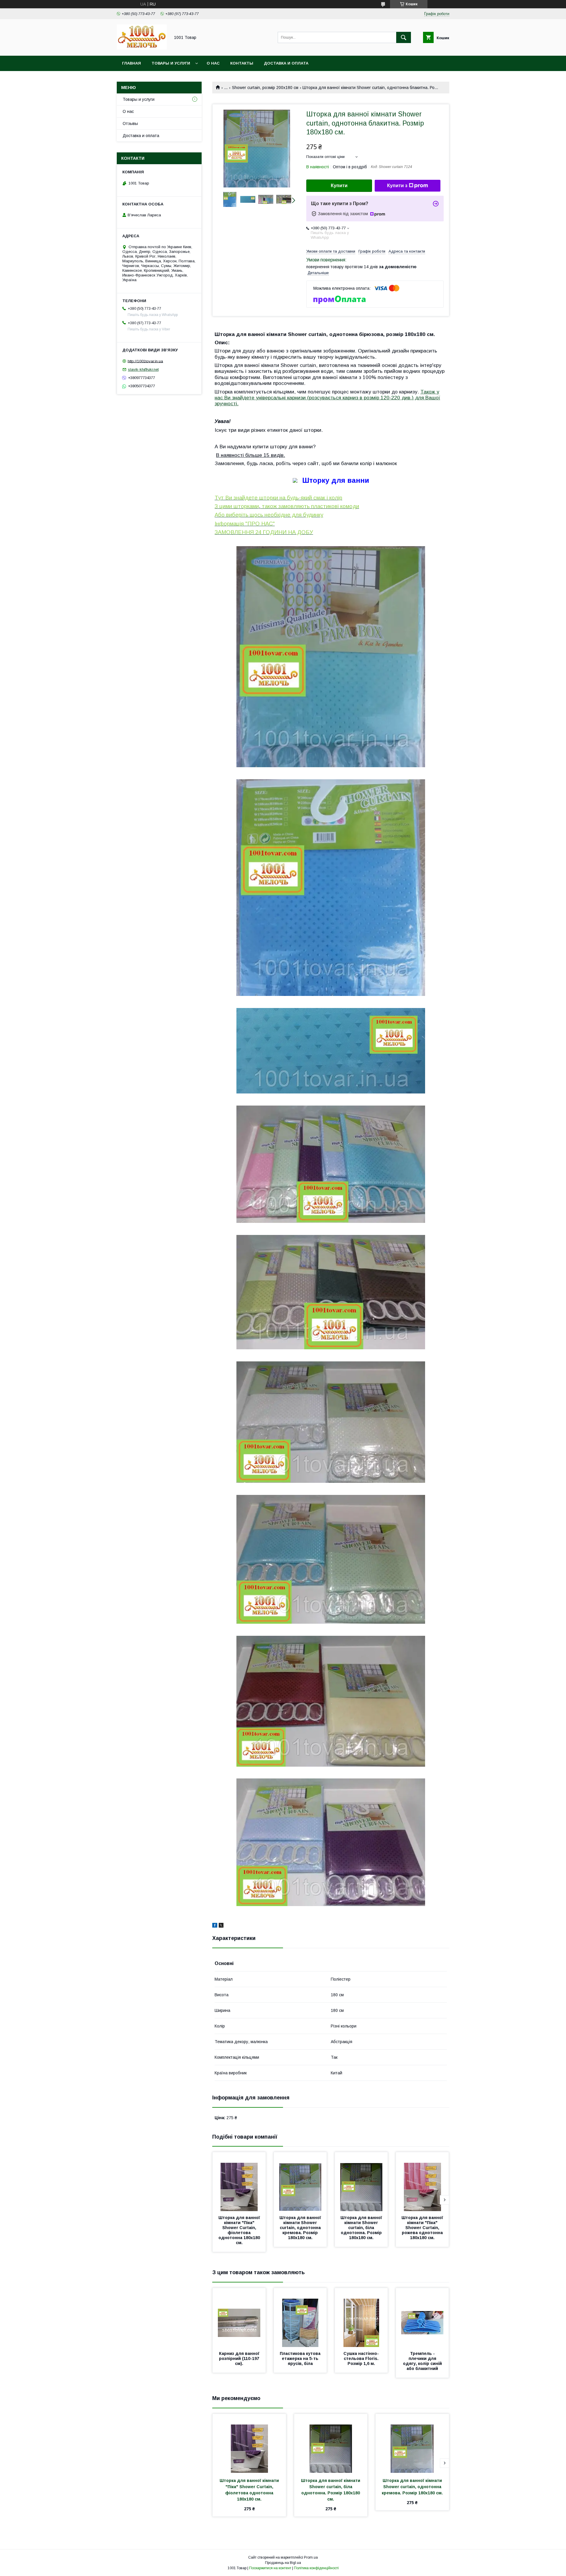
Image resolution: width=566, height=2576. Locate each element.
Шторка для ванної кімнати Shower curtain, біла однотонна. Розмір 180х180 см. (362, 2228)
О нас (213, 63)
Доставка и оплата (286, 63)
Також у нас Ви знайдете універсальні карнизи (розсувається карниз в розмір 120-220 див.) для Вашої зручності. (327, 398)
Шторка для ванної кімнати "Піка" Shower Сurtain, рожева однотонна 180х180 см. (423, 2228)
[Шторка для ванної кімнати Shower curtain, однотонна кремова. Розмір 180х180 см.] (300, 2182)
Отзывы (130, 123)
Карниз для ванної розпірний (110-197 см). (240, 2358)
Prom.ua (311, 2557)
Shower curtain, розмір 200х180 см (265, 88)
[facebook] (215, 1926)
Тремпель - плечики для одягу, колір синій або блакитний (423, 2361)
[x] (221, 1926)
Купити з (397, 186)
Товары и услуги (171, 63)
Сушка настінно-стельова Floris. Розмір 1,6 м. (362, 2358)
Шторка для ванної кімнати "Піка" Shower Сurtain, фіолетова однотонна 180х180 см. (240, 2230)
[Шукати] (404, 37)
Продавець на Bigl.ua (283, 2563)
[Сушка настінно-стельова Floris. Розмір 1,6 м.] (361, 2318)
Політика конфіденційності (316, 2568)
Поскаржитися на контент (270, 2568)
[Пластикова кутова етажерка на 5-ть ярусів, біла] (300, 2318)
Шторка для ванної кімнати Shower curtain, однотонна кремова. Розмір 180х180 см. (301, 2228)
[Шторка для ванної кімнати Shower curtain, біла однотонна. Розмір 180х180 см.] (361, 2182)
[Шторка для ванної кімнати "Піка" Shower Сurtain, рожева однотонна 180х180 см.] (422, 2182)
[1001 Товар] (142, 48)
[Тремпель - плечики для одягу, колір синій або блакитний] (422, 2318)
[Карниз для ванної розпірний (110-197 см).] (239, 2318)
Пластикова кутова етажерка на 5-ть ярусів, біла (301, 2358)
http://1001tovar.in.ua (145, 361)
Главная (131, 63)
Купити (339, 186)
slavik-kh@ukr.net (143, 369)
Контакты (242, 63)
